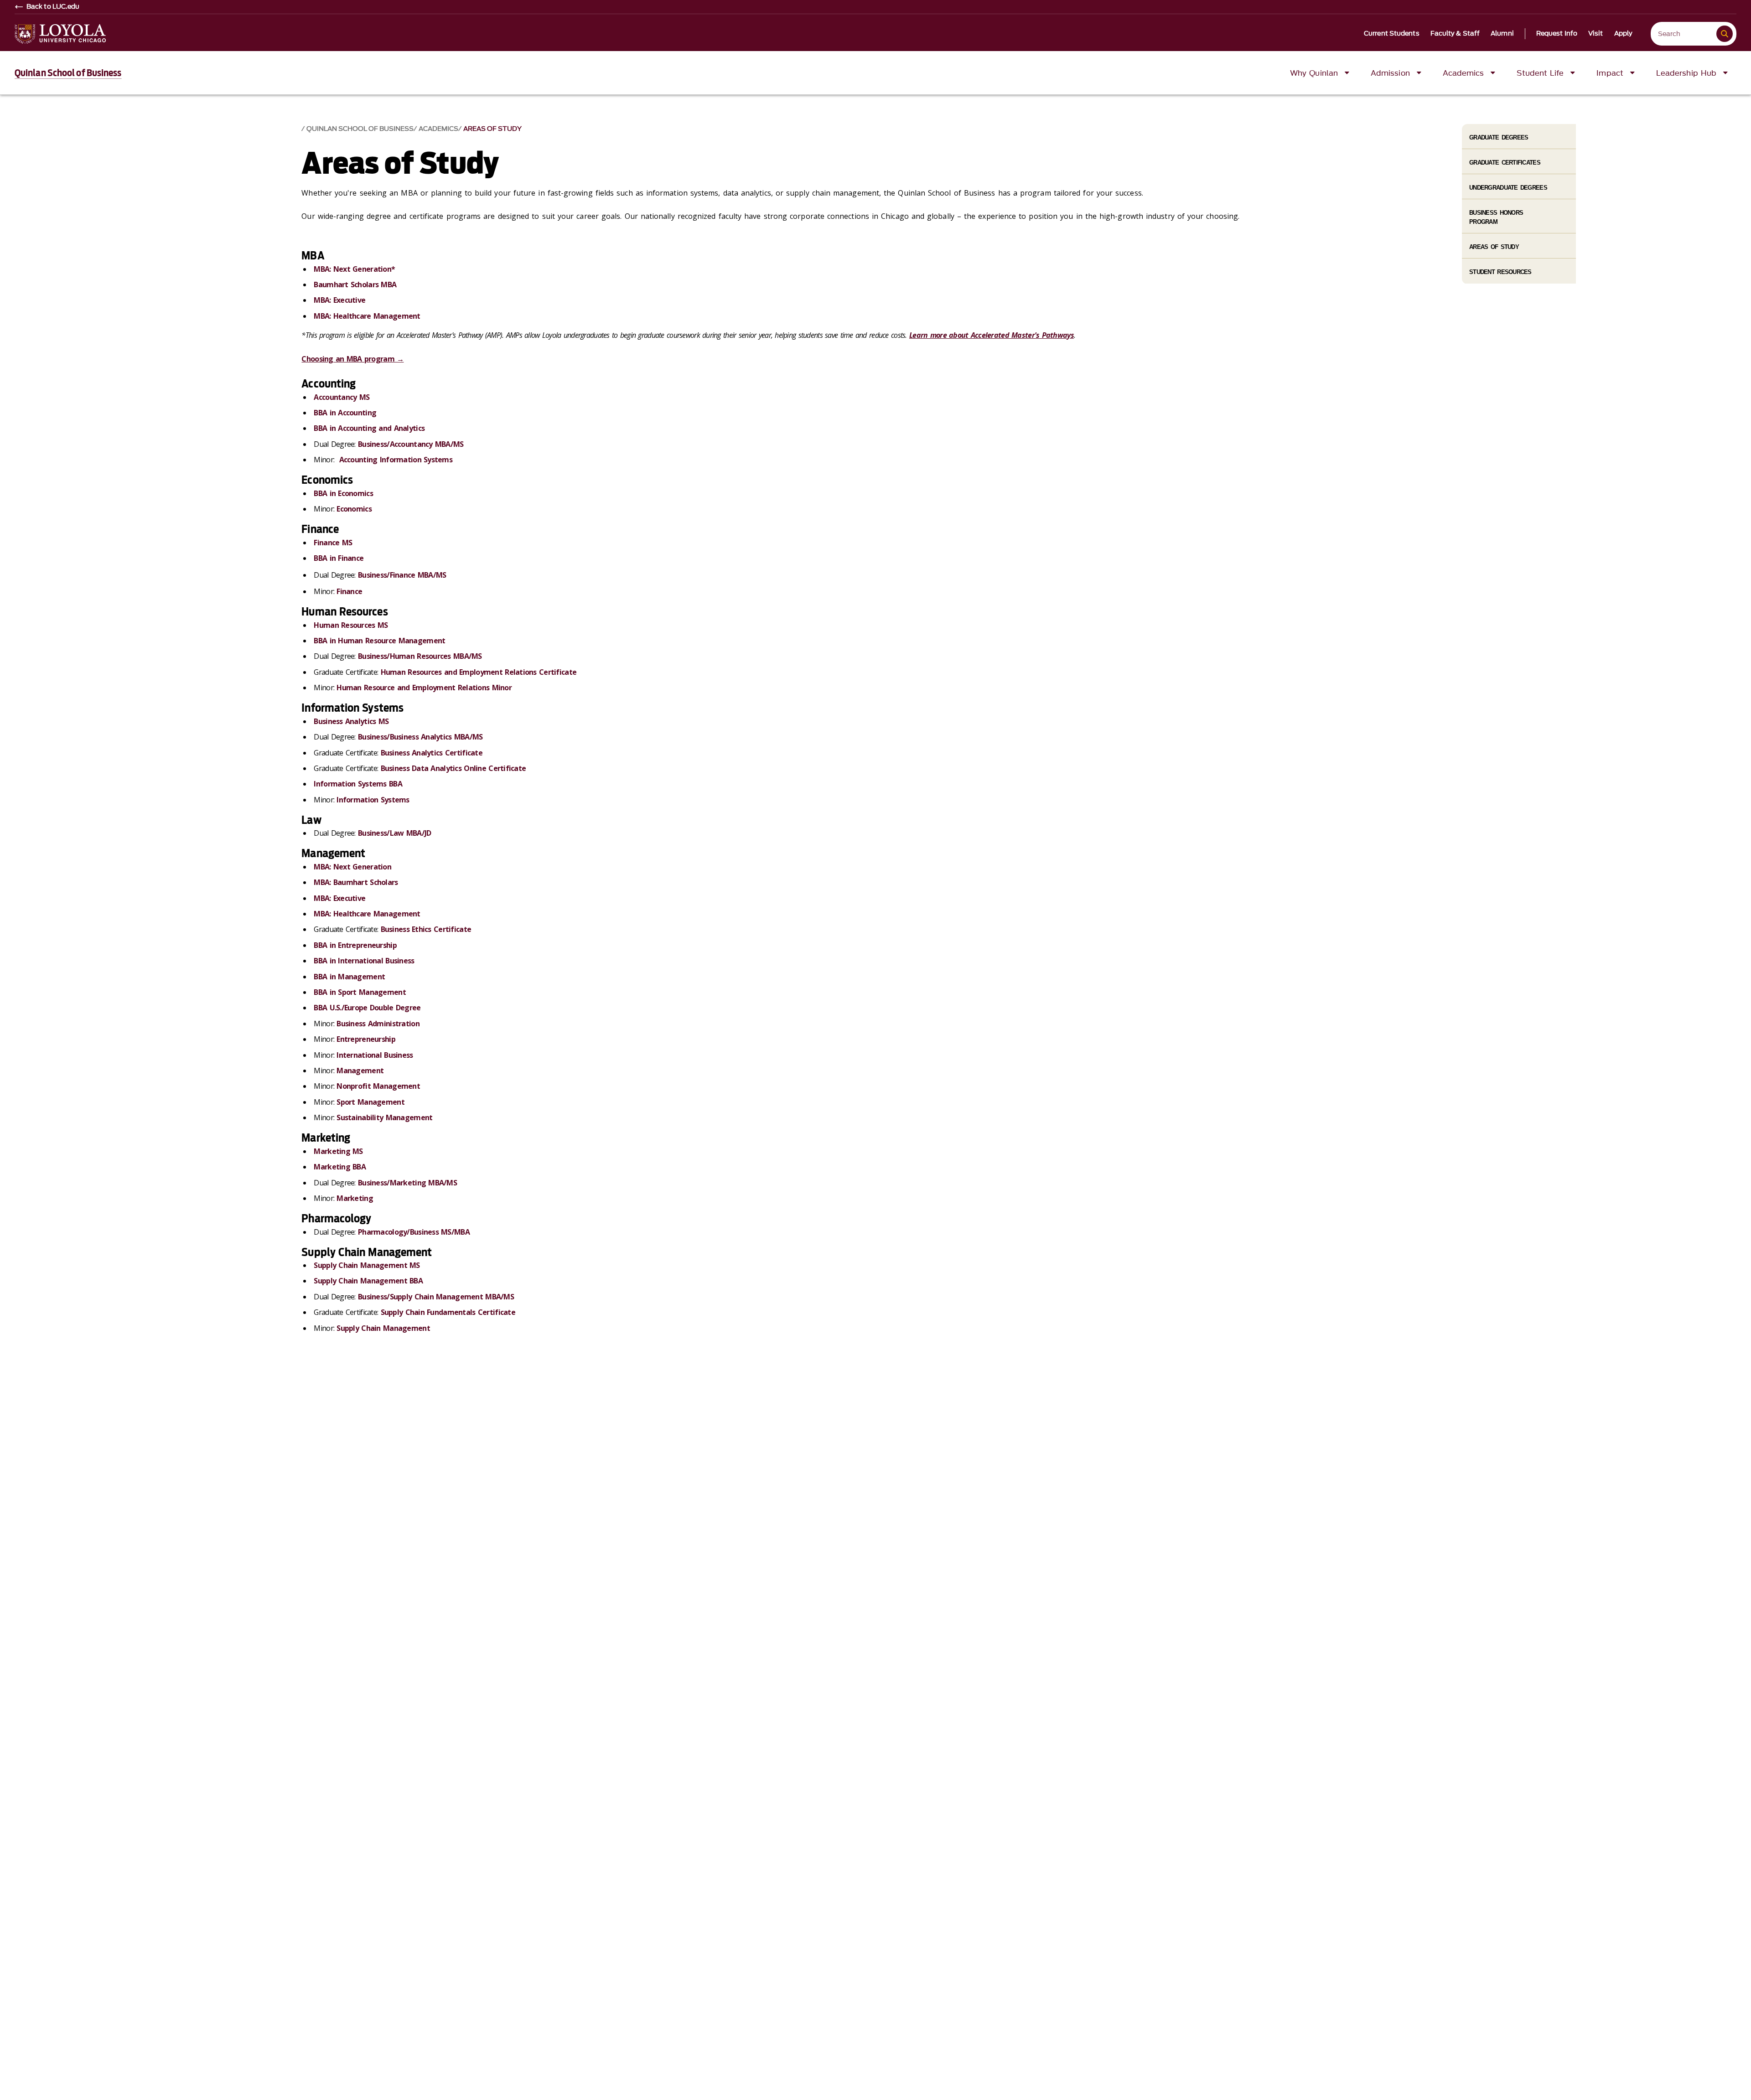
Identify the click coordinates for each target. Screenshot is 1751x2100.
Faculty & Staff (1455, 34)
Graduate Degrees (1499, 137)
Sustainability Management (384, 1117)
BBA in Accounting (345, 413)
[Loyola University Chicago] (60, 34)
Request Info (1557, 34)
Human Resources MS (351, 625)
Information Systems (373, 800)
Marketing (355, 1198)
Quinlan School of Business (68, 73)
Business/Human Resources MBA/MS (420, 656)
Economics (354, 509)
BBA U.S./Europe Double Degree (367, 1008)
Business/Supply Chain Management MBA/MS (436, 1297)
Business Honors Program (1496, 217)
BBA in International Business (364, 961)
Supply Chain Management (383, 1328)
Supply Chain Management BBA (368, 1281)
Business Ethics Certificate (426, 929)
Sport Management (370, 1102)
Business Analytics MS (351, 721)
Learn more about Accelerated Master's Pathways (992, 335)
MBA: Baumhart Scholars (356, 882)
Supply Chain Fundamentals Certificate (448, 1312)
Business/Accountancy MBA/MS (411, 444)
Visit (1596, 34)
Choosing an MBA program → (352, 359)
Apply (1624, 34)
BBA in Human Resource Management (379, 641)
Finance (349, 591)
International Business (375, 1055)
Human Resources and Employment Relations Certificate (479, 672)
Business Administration (378, 1024)
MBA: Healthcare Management (367, 316)
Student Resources (1500, 272)
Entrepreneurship (366, 1039)
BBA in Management (349, 977)
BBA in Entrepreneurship (355, 945)
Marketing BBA (340, 1167)
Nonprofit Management (378, 1086)
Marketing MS (338, 1151)
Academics (438, 129)
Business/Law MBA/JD (394, 833)
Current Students (1392, 34)
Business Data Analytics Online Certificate (453, 768)
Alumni (1502, 34)
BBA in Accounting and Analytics (369, 428)
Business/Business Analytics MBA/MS (420, 737)
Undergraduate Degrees (1508, 188)
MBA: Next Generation (352, 867)
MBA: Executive (339, 300)
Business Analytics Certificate (432, 753)
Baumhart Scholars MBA (355, 284)
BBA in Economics (343, 493)
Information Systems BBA (358, 784)
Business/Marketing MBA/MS (407, 1183)
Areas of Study (492, 129)
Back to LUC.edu (53, 7)
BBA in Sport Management (360, 992)
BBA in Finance (339, 558)
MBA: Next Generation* (354, 269)
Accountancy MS (342, 397)
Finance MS (333, 543)
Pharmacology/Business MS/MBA (414, 1232)
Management (360, 1071)
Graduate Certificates (1505, 163)
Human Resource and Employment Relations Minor (424, 688)
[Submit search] (1725, 34)
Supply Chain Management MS (367, 1265)
